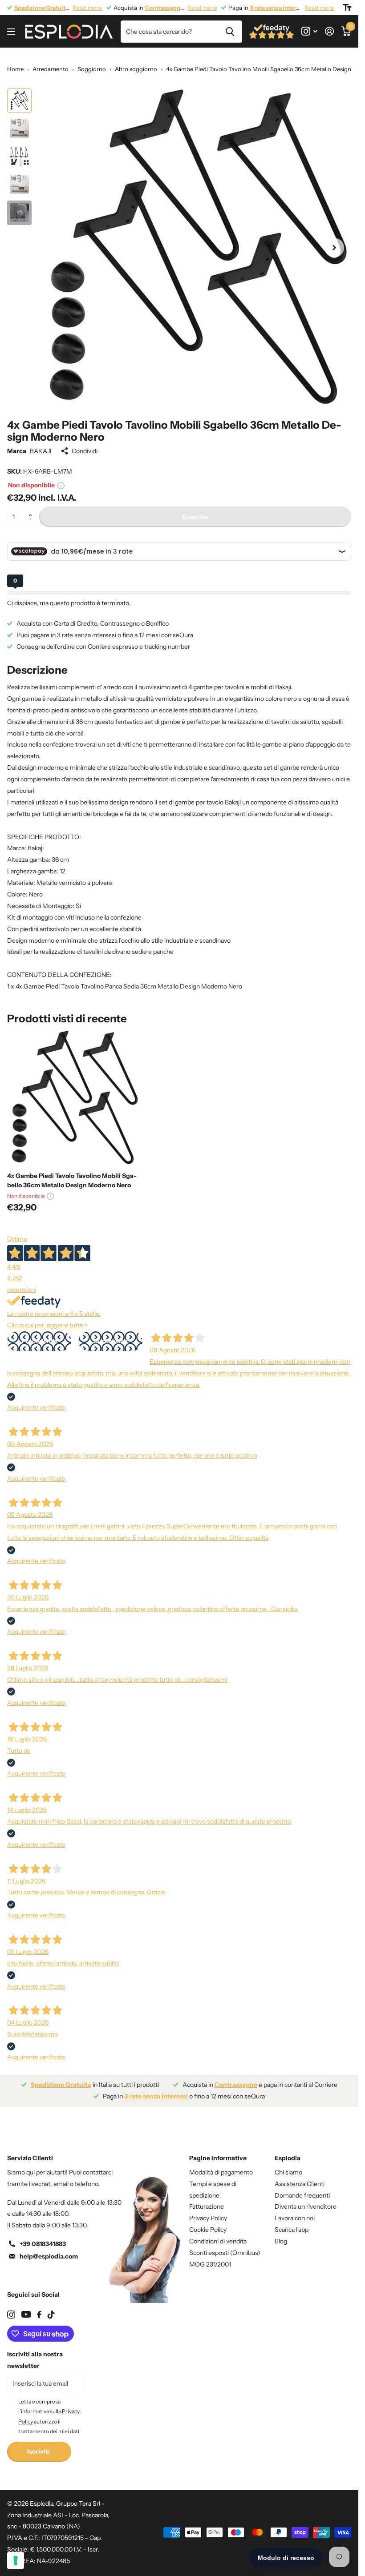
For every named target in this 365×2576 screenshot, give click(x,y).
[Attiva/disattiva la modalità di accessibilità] (347, 8)
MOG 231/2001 (210, 2258)
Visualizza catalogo (12, 32)
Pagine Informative (218, 2151)
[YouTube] (26, 2308)
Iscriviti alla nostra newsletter (35, 2353)
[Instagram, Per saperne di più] (309, 31)
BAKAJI (41, 444)
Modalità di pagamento (221, 2166)
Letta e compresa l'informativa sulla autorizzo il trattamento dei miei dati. (49, 2410)
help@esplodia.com (49, 2250)
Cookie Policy (208, 2223)
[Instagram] (11, 2308)
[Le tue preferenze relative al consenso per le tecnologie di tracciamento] (16, 2560)
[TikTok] (51, 2308)
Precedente (39, 1334)
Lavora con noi (295, 2211)
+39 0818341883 (43, 2237)
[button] (32, 503)
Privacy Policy (208, 2211)
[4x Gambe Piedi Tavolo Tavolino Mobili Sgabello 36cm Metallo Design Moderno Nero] (75, 1091)
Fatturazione (207, 2200)
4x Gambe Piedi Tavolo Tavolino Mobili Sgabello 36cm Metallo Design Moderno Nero (72, 1174)
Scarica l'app (292, 2223)
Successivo (110, 1334)
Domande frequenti (302, 2189)
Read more (87, 8)
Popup (61, 478)
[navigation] (19, 101)
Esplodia (288, 2151)
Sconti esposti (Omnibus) (225, 2246)
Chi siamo (288, 2166)
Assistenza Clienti (300, 2177)
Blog (281, 2234)
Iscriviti (39, 2445)
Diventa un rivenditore (306, 2200)
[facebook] (39, 2308)
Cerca (230, 32)
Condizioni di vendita (218, 2234)
